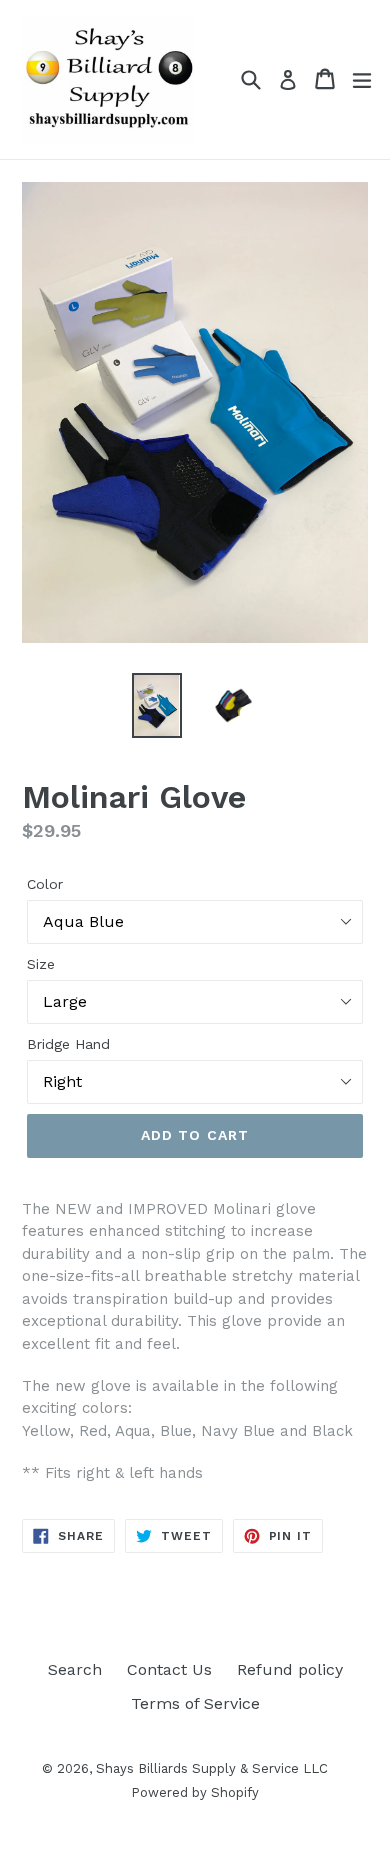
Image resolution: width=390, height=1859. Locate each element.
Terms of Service (195, 1703)
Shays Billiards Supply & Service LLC (212, 1768)
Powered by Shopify (195, 1792)
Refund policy (290, 1669)
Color (45, 884)
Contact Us (169, 1669)
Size (41, 964)
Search (75, 1669)
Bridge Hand (68, 1044)
